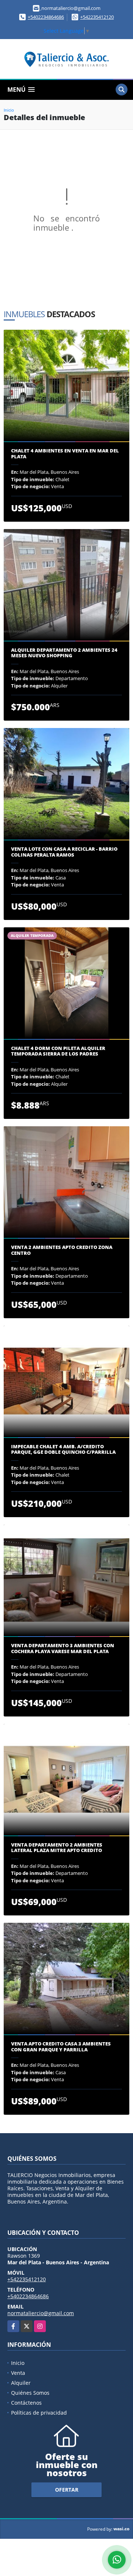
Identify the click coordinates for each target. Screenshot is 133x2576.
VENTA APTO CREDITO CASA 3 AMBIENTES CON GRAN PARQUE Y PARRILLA (61, 2047)
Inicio (9, 110)
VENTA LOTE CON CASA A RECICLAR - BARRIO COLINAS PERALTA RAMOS (64, 852)
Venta (18, 2373)
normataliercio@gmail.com (41, 2313)
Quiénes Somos (30, 2393)
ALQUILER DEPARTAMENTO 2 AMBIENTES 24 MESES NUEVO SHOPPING (64, 653)
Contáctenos (26, 2403)
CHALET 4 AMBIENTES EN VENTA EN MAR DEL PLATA (65, 454)
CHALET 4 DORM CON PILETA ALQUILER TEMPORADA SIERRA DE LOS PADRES (58, 1051)
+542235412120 (97, 17)
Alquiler (21, 2383)
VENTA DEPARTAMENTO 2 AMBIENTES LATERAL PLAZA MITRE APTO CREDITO (57, 1848)
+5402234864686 (46, 17)
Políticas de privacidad (39, 2413)
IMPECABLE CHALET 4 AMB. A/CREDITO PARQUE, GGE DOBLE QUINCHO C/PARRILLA (63, 1450)
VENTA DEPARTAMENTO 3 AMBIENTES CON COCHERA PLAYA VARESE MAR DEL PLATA (63, 1648)
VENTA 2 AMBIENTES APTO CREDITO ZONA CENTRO (62, 1250)
